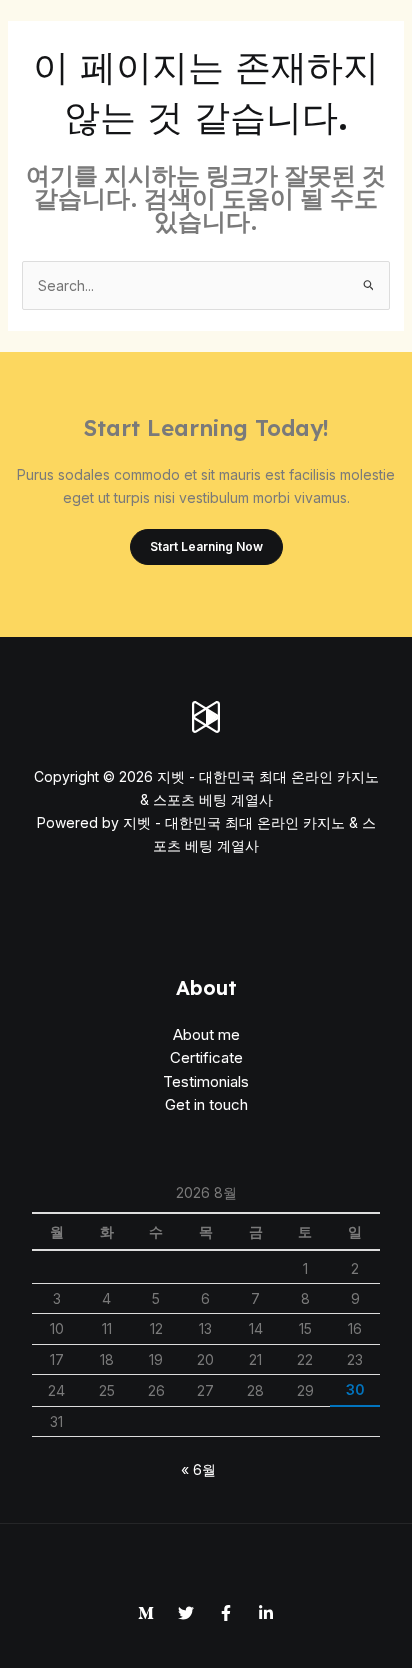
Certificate (206, 1057)
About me (206, 1034)
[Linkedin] (266, 1613)
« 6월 (198, 1469)
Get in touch (206, 1104)
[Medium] (146, 1613)
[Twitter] (186, 1613)
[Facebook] (226, 1613)
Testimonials (206, 1081)
